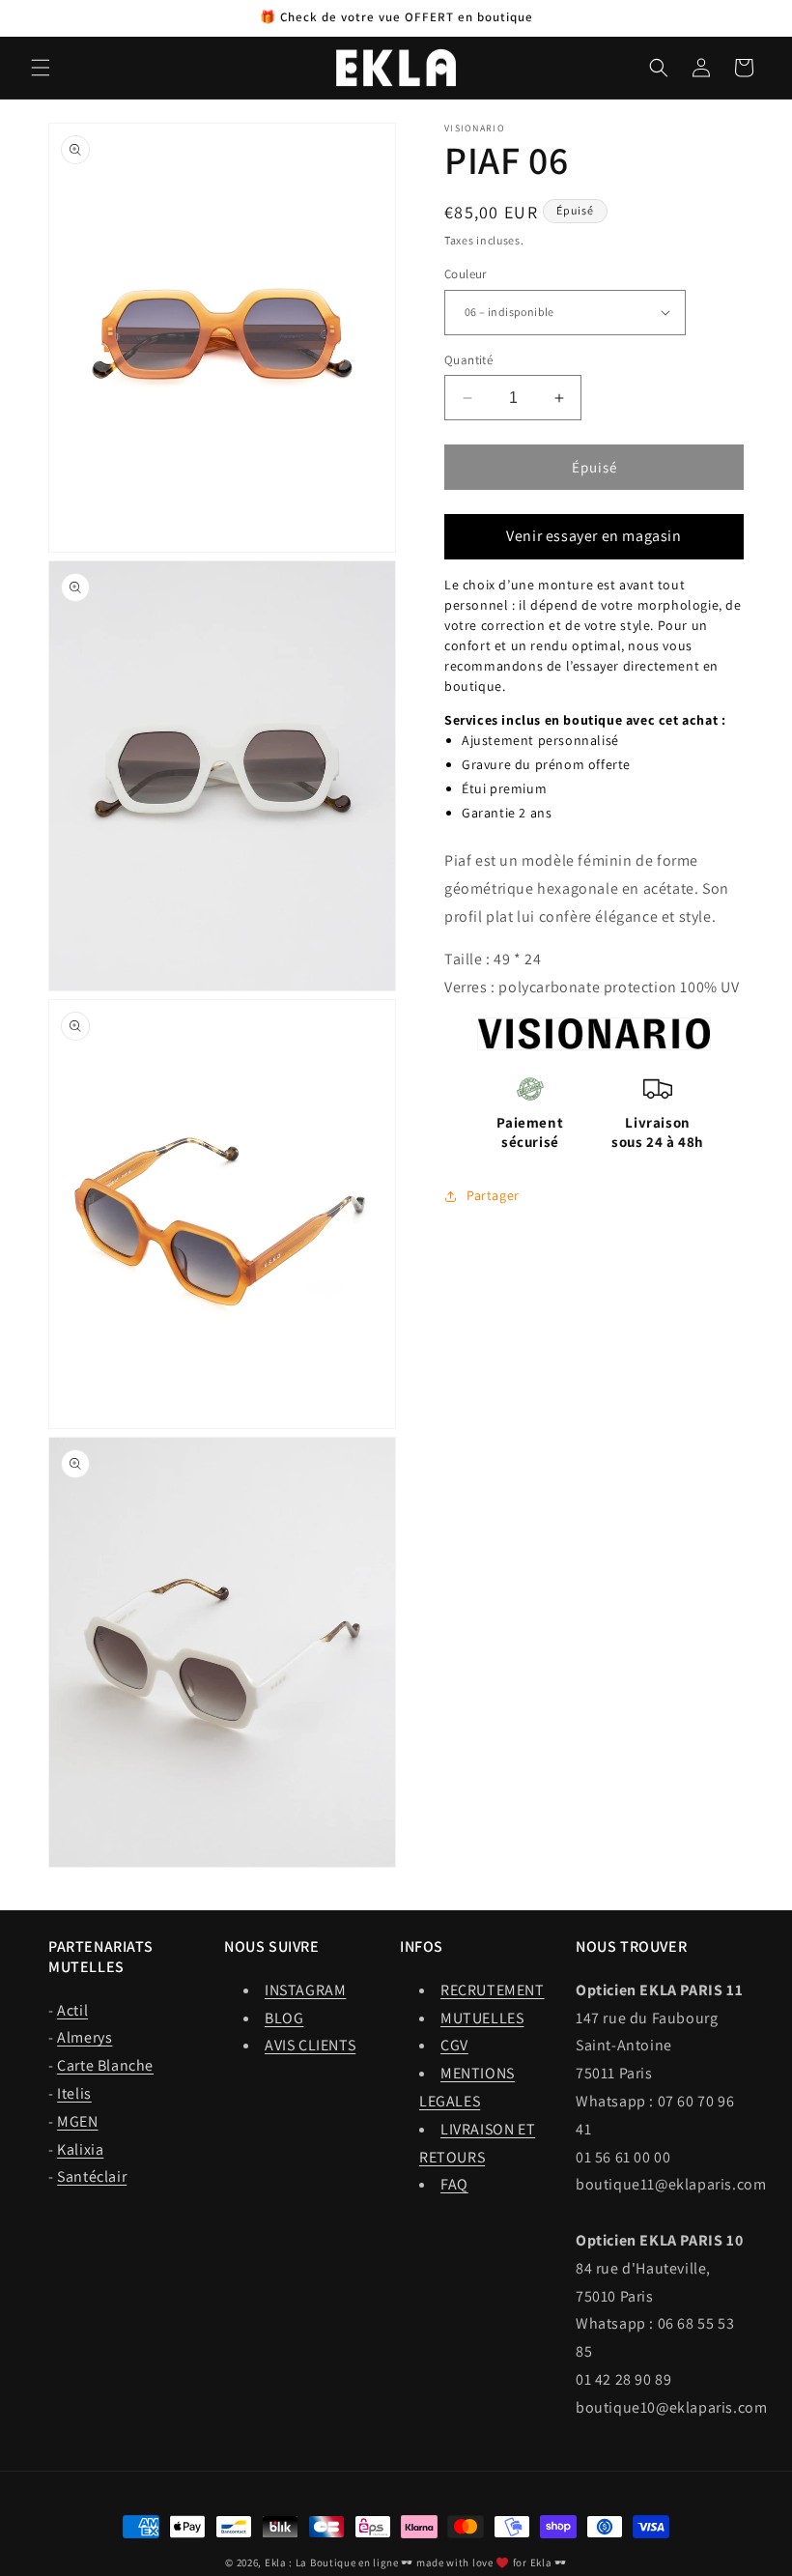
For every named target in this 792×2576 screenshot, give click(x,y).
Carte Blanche (105, 2065)
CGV (454, 2045)
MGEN (77, 2121)
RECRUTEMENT (493, 1990)
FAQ (454, 2184)
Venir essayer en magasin (594, 536)
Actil (72, 2010)
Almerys (85, 2037)
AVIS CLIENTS (310, 2045)
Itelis (74, 2093)
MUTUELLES (482, 2018)
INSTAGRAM (305, 1990)
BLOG (284, 2018)
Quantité (468, 360)
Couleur (466, 274)
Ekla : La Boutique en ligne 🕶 (339, 2562)
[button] (41, 68)
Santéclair (92, 2176)
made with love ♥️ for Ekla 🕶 (492, 2562)
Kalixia (80, 2149)
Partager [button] (493, 1195)
